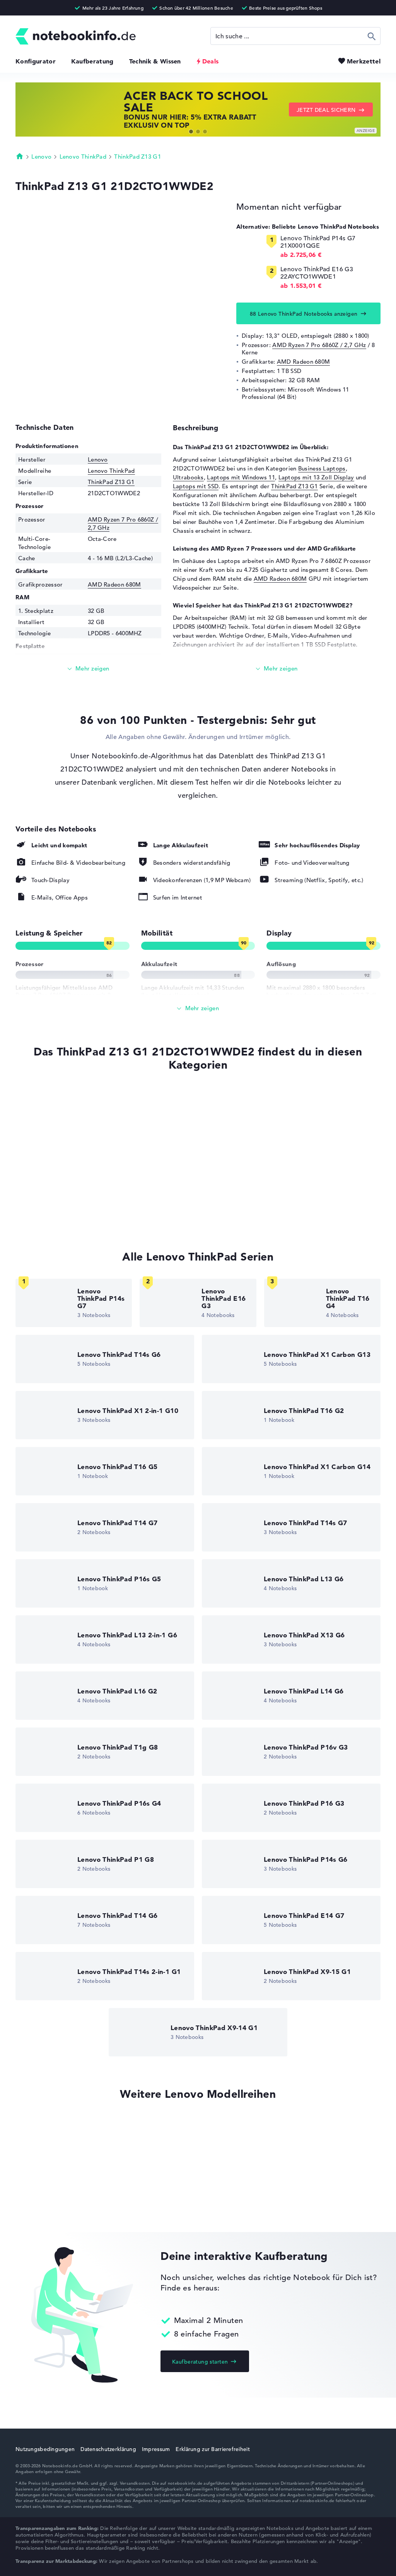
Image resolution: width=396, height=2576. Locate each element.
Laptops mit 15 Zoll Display (53, 1215)
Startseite (20, 156)
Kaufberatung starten (200, 2362)
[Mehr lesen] (88, 669)
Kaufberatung (92, 61)
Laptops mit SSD (196, 486)
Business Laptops (322, 468)
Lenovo (41, 157)
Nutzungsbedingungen (45, 2449)
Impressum (156, 2449)
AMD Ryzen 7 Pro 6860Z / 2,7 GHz (319, 345)
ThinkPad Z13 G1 (137, 157)
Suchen (372, 36)
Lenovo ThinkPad (83, 157)
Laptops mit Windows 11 (241, 477)
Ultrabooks (188, 477)
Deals (211, 61)
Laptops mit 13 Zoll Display (316, 477)
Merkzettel (364, 61)
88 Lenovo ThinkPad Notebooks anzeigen (304, 314)
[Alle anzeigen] (198, 1008)
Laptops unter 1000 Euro (49, 1201)
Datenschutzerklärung (108, 2449)
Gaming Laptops (38, 1186)
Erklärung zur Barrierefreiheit (213, 2449)
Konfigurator (36, 61)
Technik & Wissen (155, 61)
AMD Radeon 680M (304, 362)
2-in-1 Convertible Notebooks (56, 1142)
